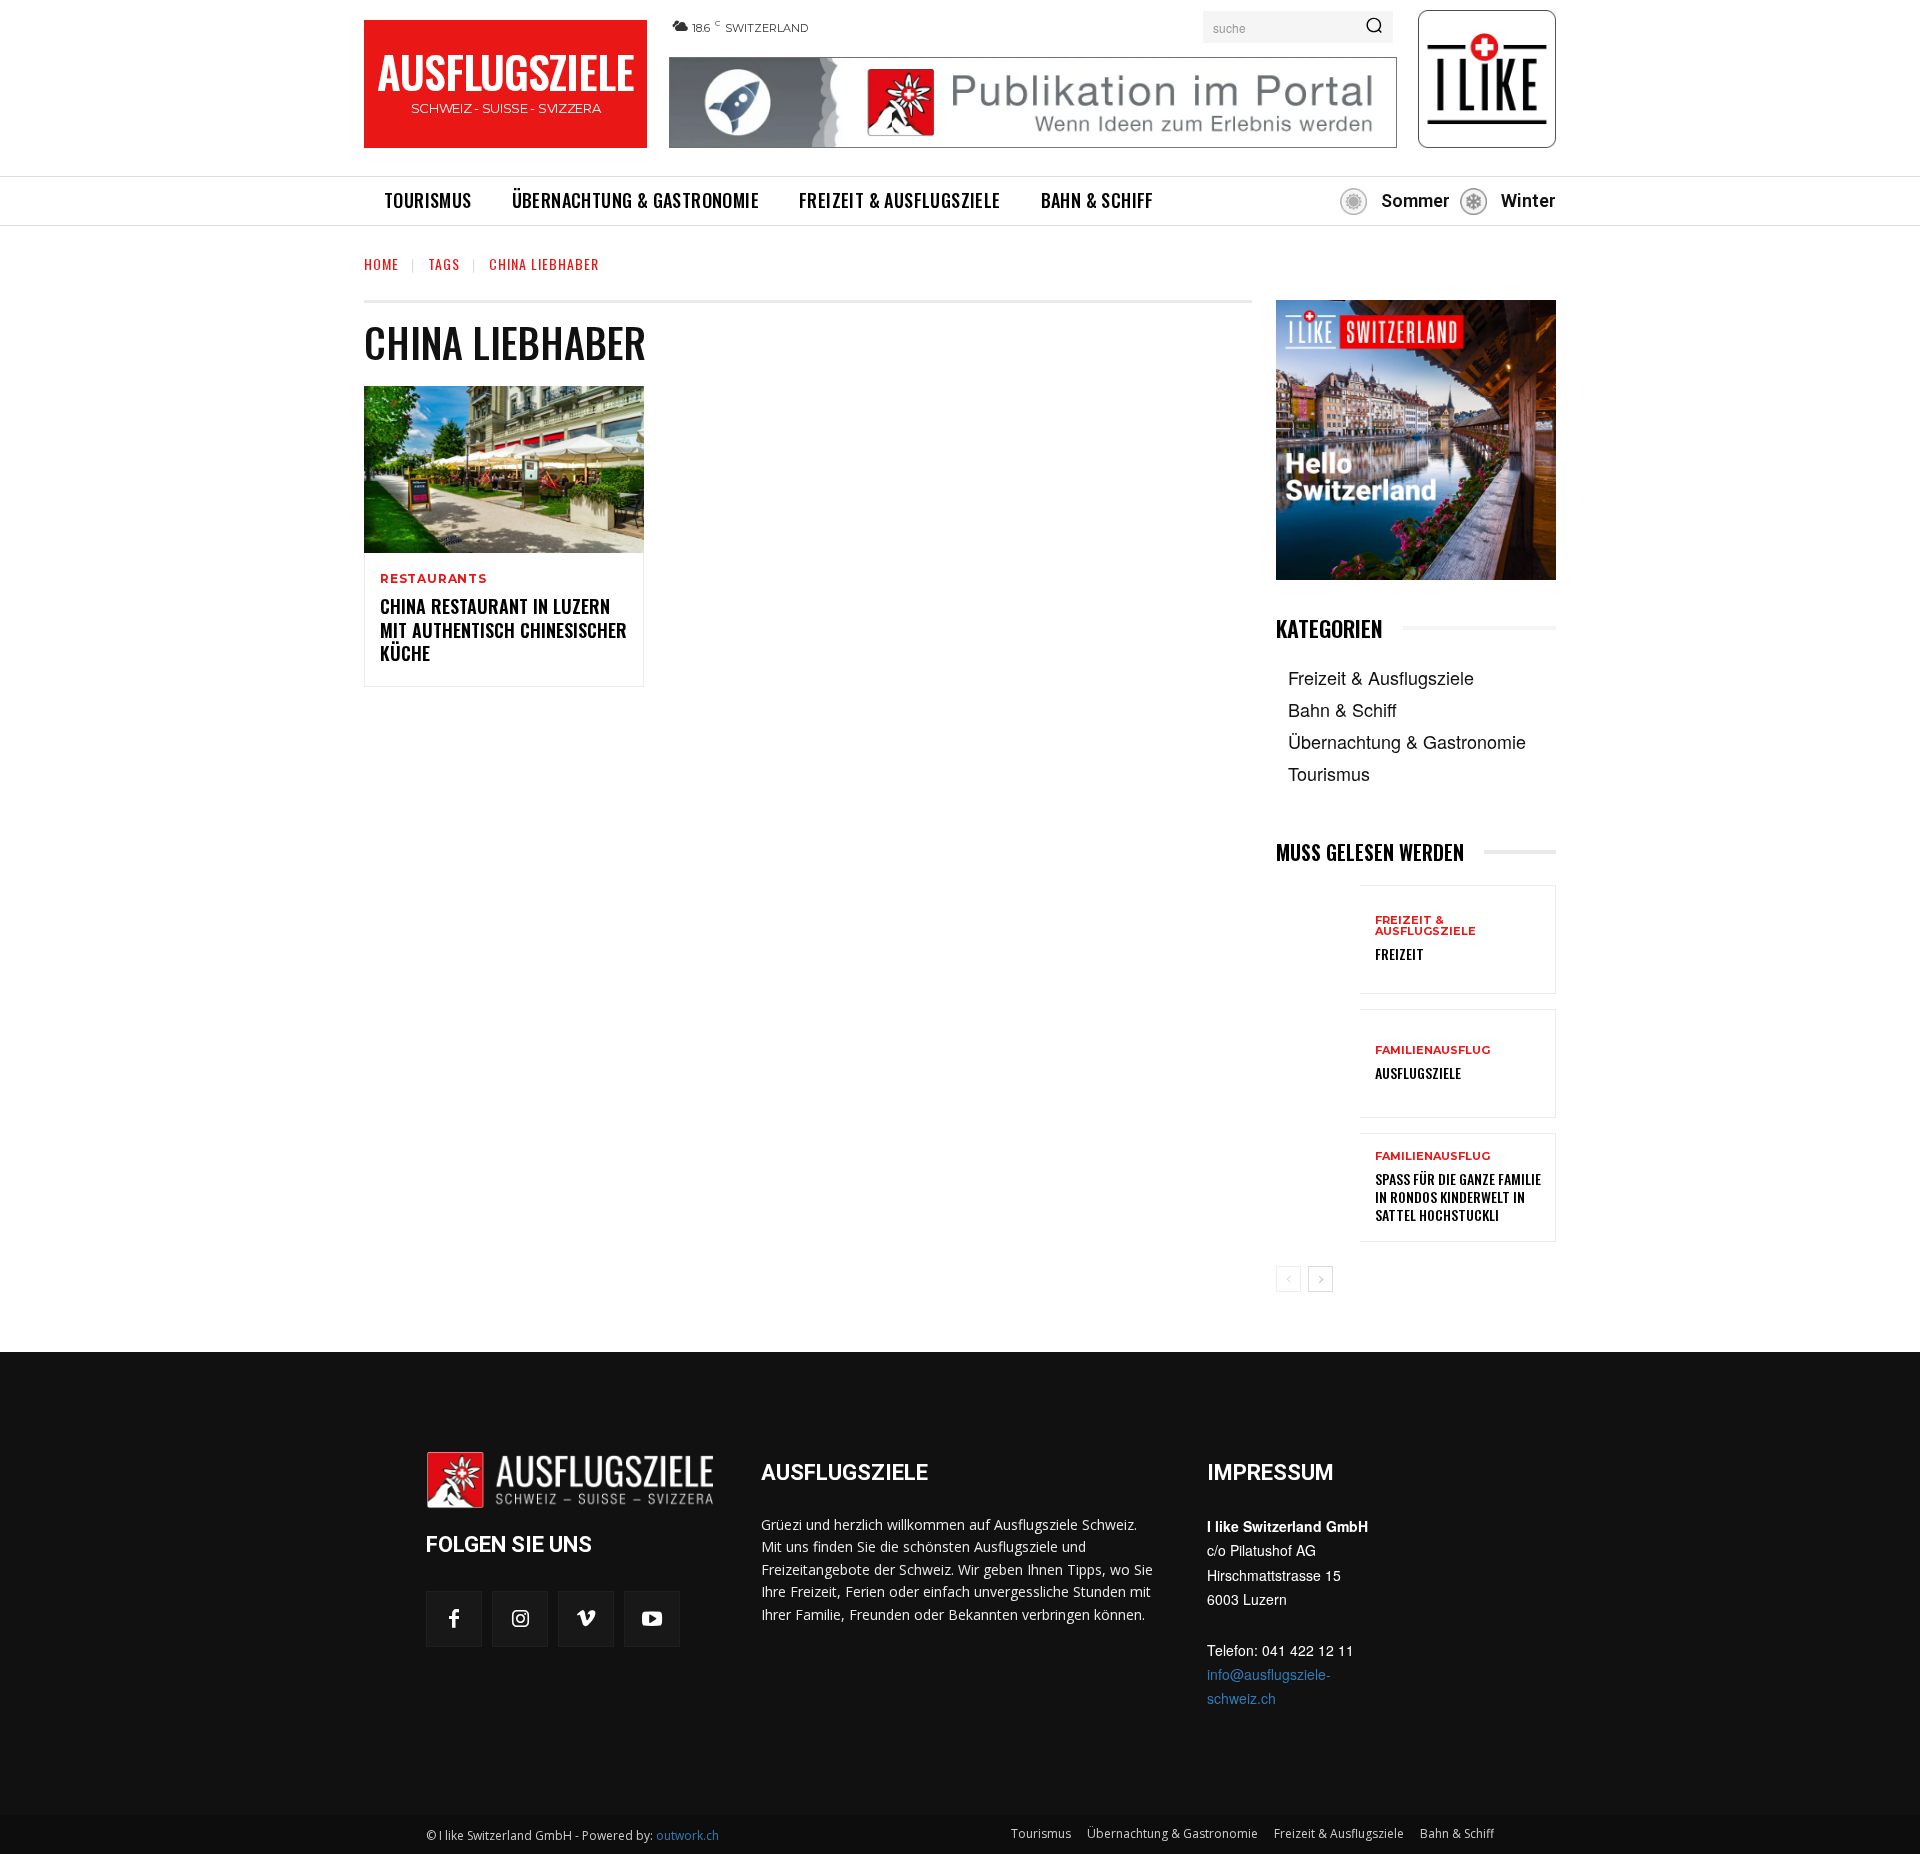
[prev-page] (1288, 1279)
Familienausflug (1432, 1050)
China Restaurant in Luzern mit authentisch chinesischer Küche (503, 629)
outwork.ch (687, 1835)
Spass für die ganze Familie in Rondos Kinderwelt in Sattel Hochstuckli (1458, 1196)
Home (381, 263)
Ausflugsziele (1418, 1072)
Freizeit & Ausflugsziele (1425, 926)
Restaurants (433, 579)
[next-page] (1320, 1279)
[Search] (1374, 27)
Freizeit (1399, 953)
